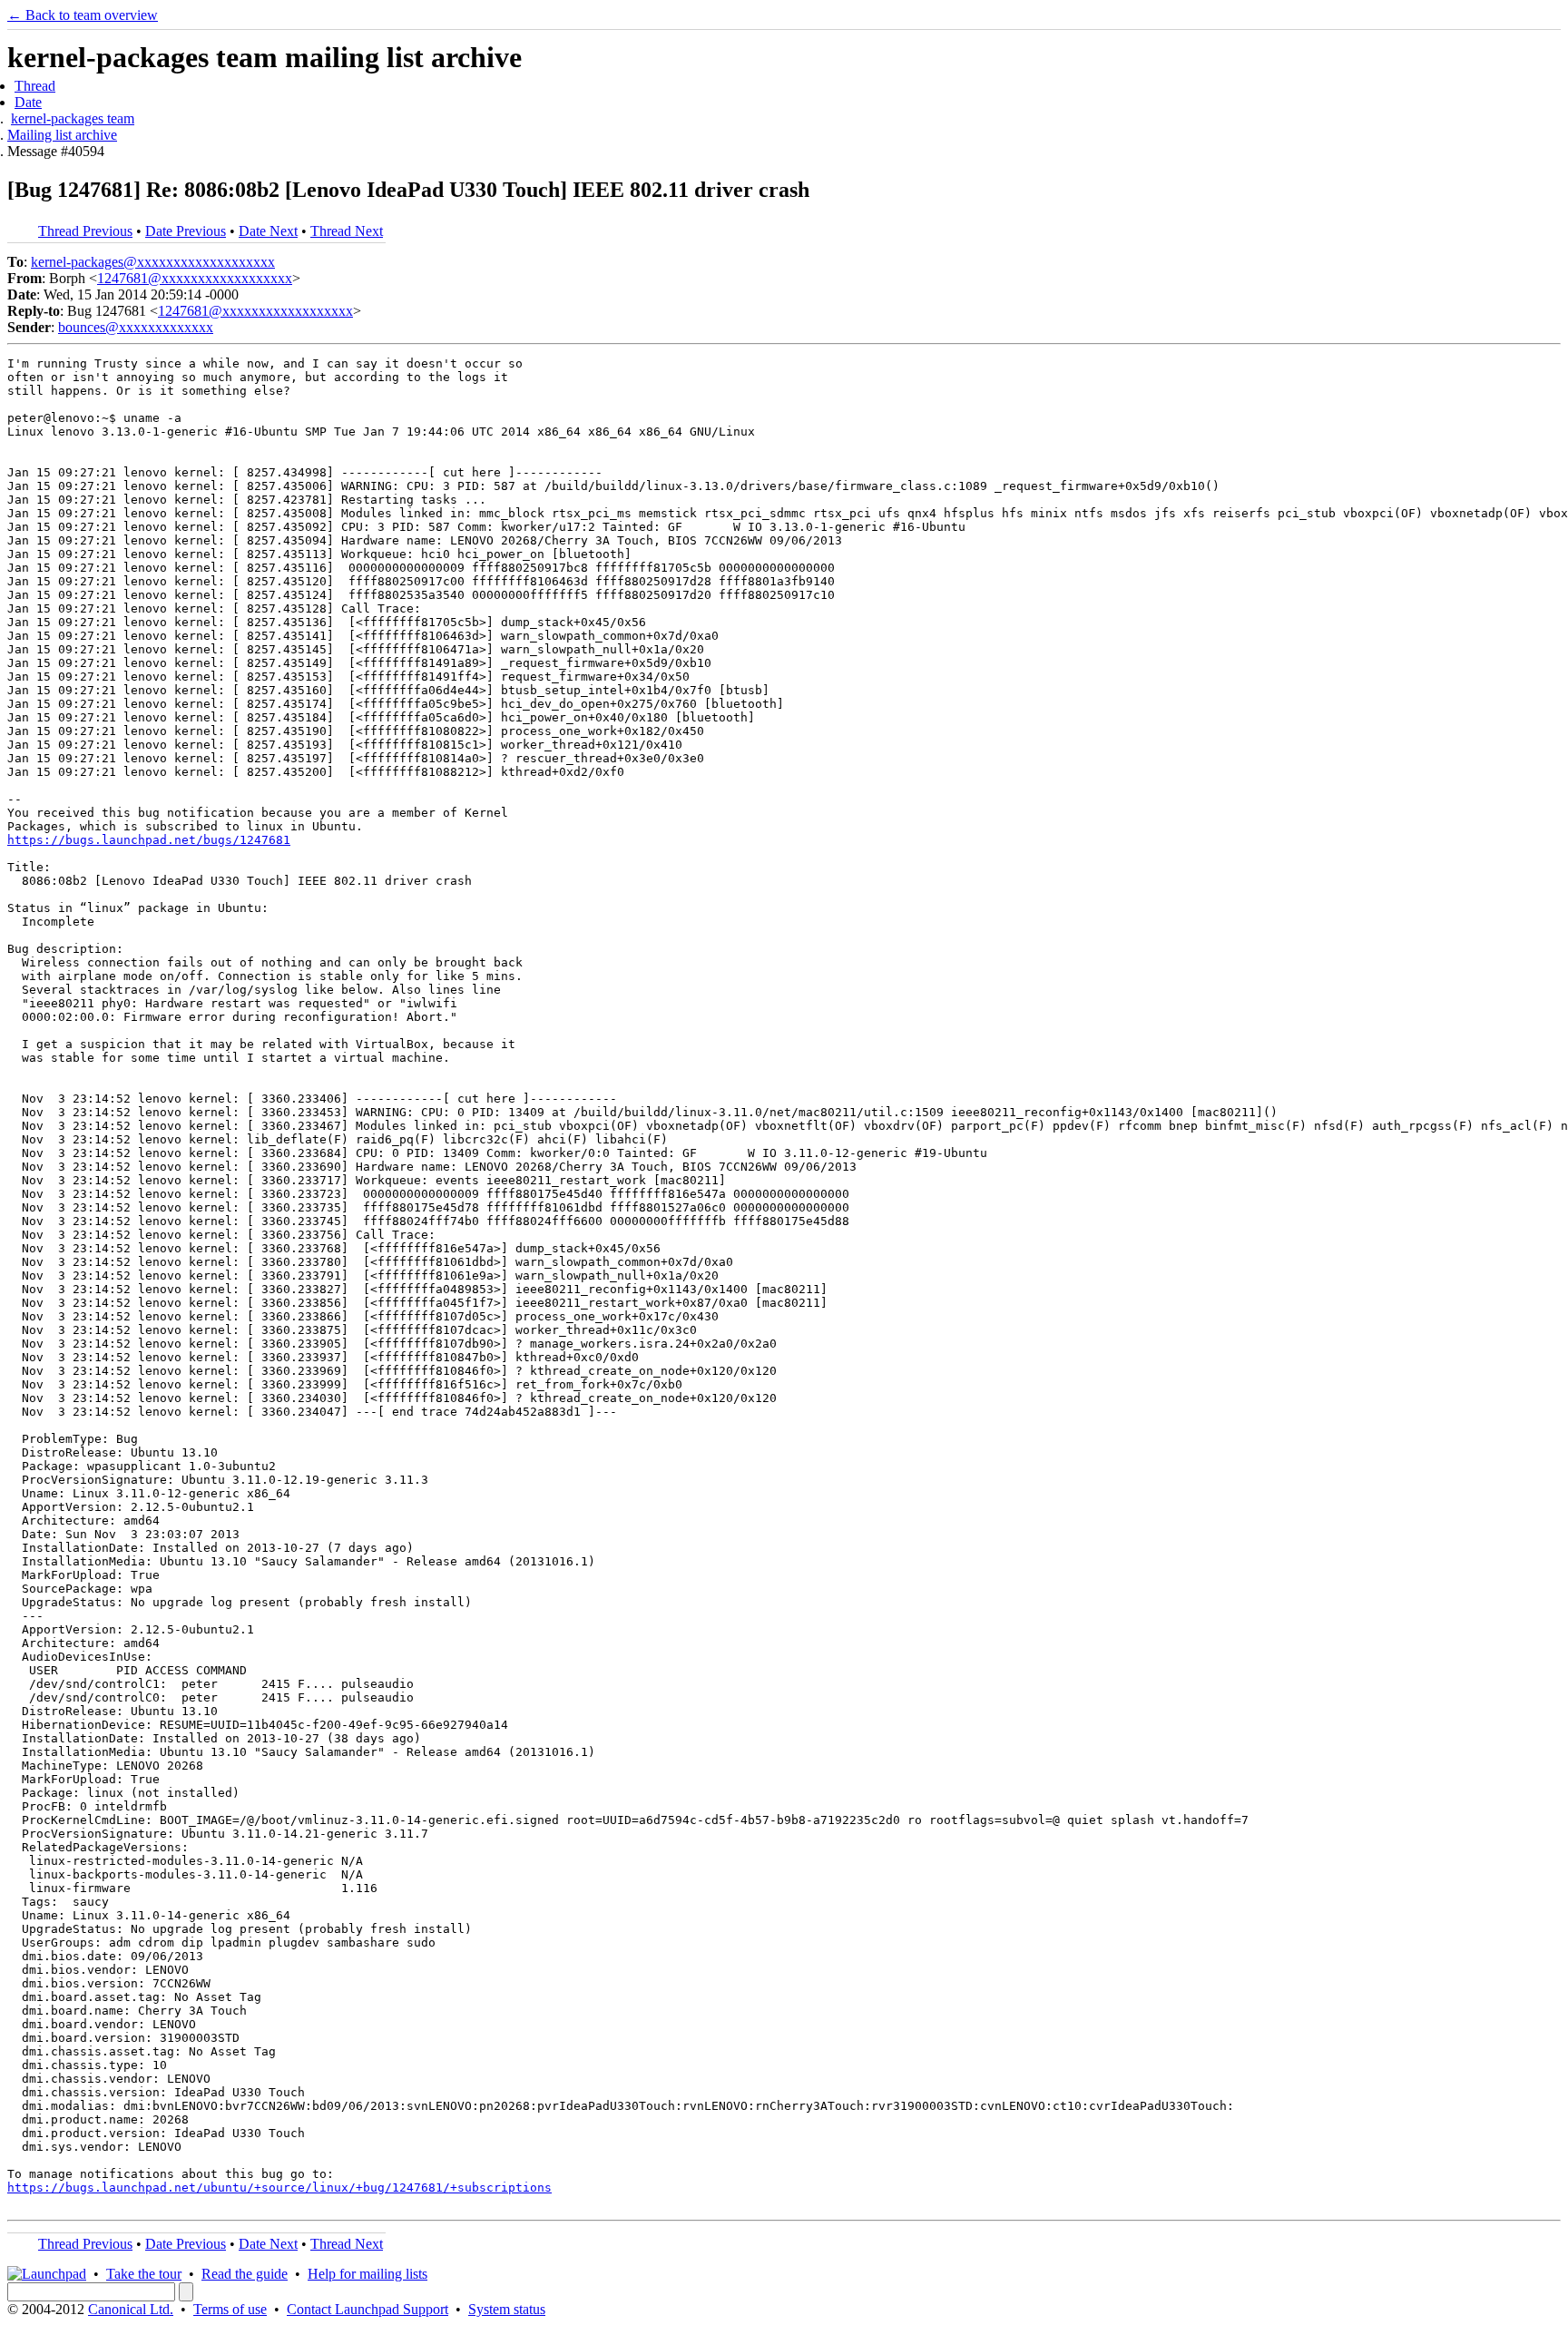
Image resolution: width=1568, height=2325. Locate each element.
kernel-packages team (73, 118)
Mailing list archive (62, 135)
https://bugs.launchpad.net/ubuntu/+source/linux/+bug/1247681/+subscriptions (279, 2188)
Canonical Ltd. (131, 2309)
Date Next (268, 231)
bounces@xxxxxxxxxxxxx (136, 327)
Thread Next (347, 231)
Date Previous (186, 231)
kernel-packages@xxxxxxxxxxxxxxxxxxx (153, 262)
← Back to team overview (83, 15)
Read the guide (245, 2274)
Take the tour (144, 2274)
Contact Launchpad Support (367, 2309)
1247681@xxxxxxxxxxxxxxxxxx (195, 278)
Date (28, 102)
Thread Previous (85, 231)
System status (507, 2309)
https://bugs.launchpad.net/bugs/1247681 (149, 840)
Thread (35, 86)
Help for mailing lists (367, 2274)
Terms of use (230, 2309)
